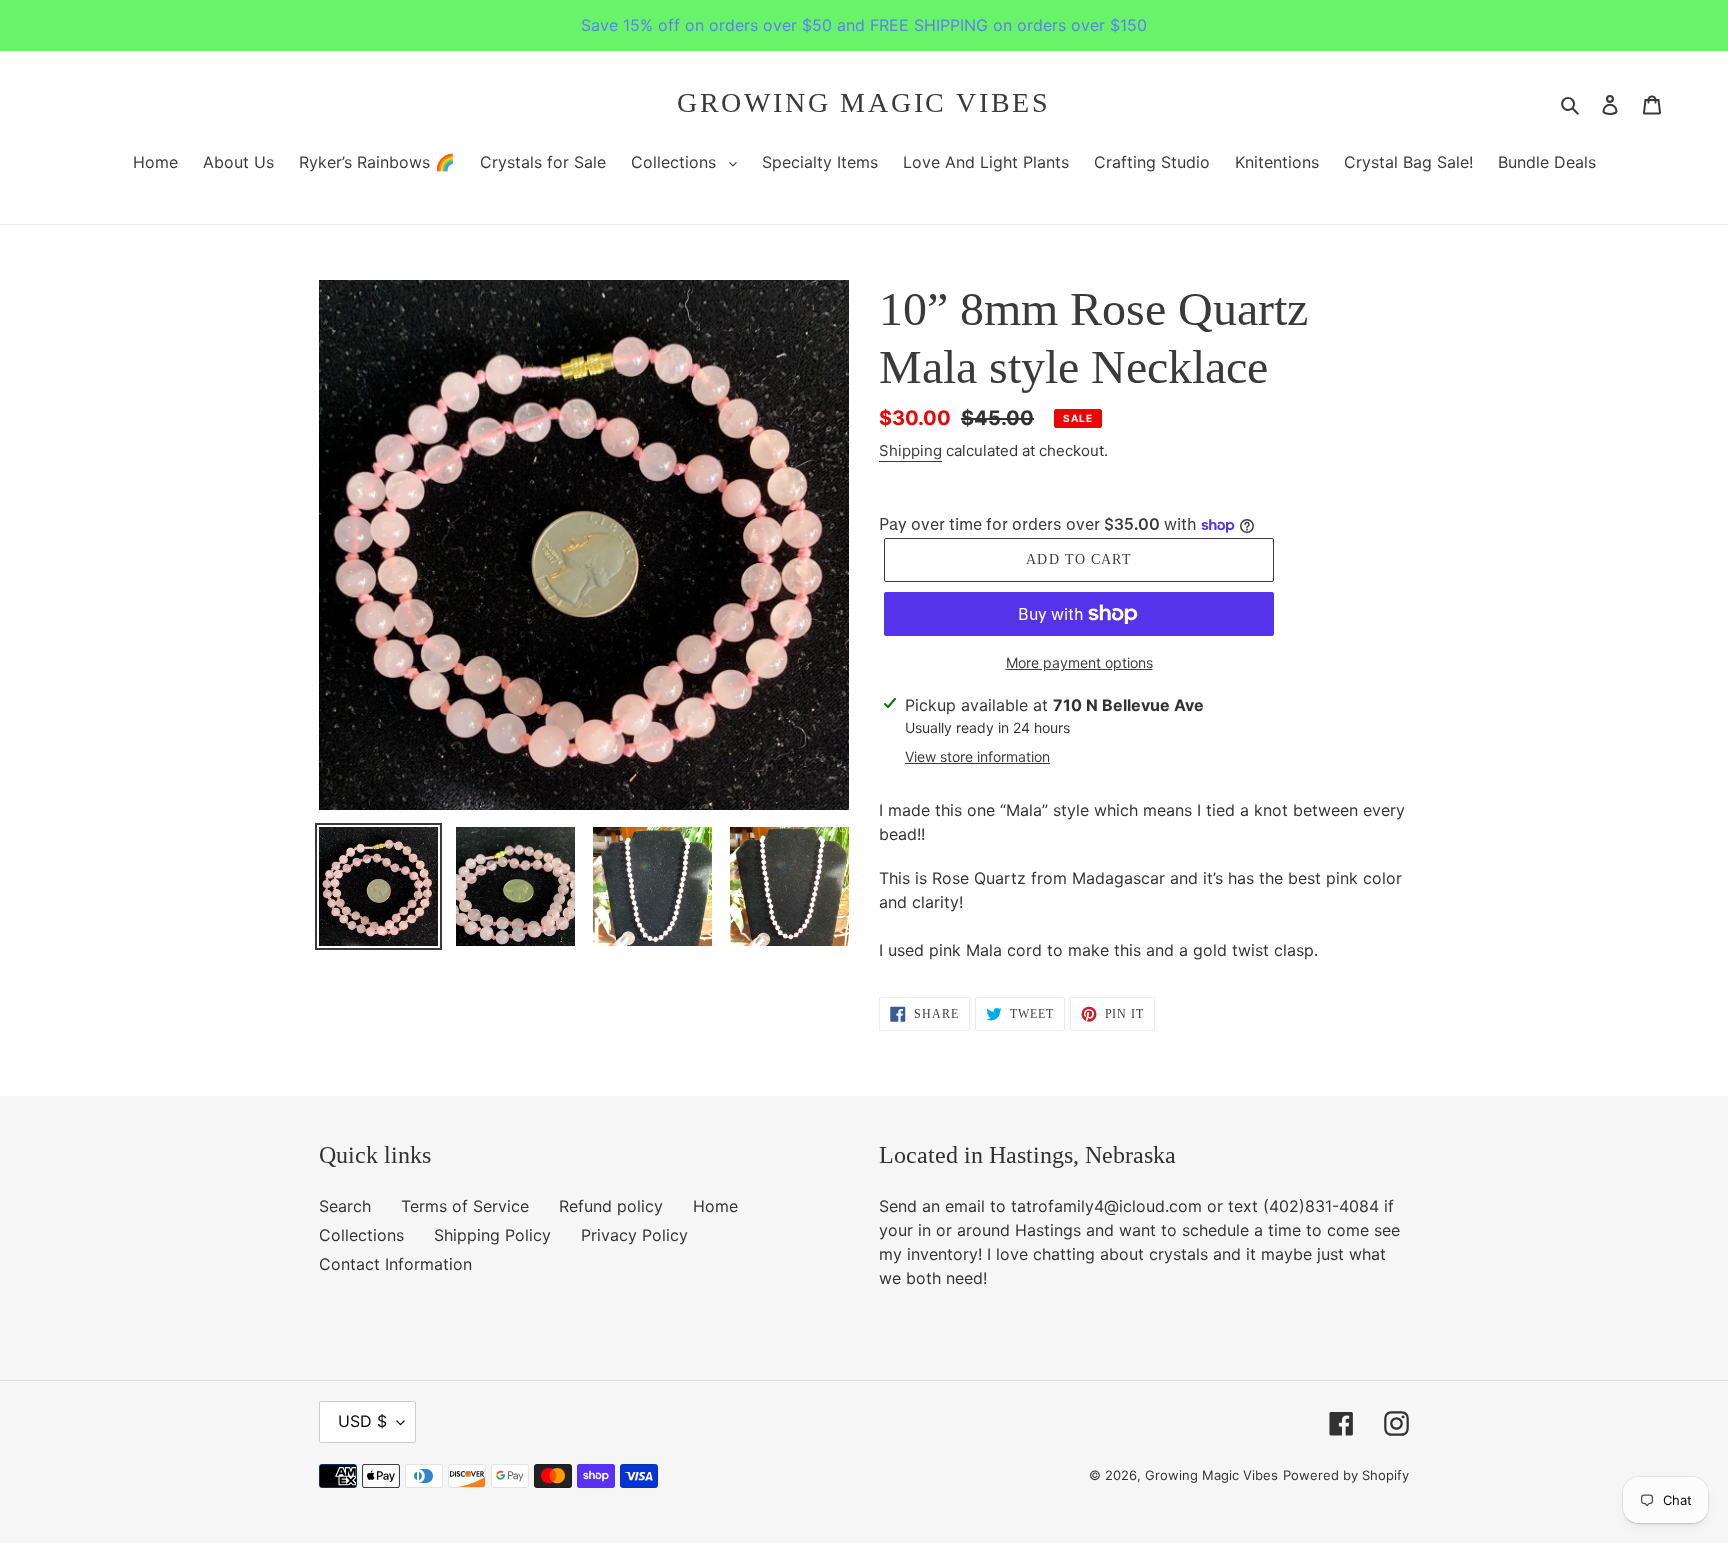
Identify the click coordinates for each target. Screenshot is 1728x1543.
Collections (361, 1235)
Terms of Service (465, 1206)
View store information (977, 756)
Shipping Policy (492, 1235)
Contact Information (395, 1264)
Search (345, 1206)
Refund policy (611, 1206)
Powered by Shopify (1346, 1475)
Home (715, 1206)
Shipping (910, 450)
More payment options (1079, 662)
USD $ (362, 1421)
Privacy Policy (634, 1235)
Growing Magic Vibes (864, 102)
